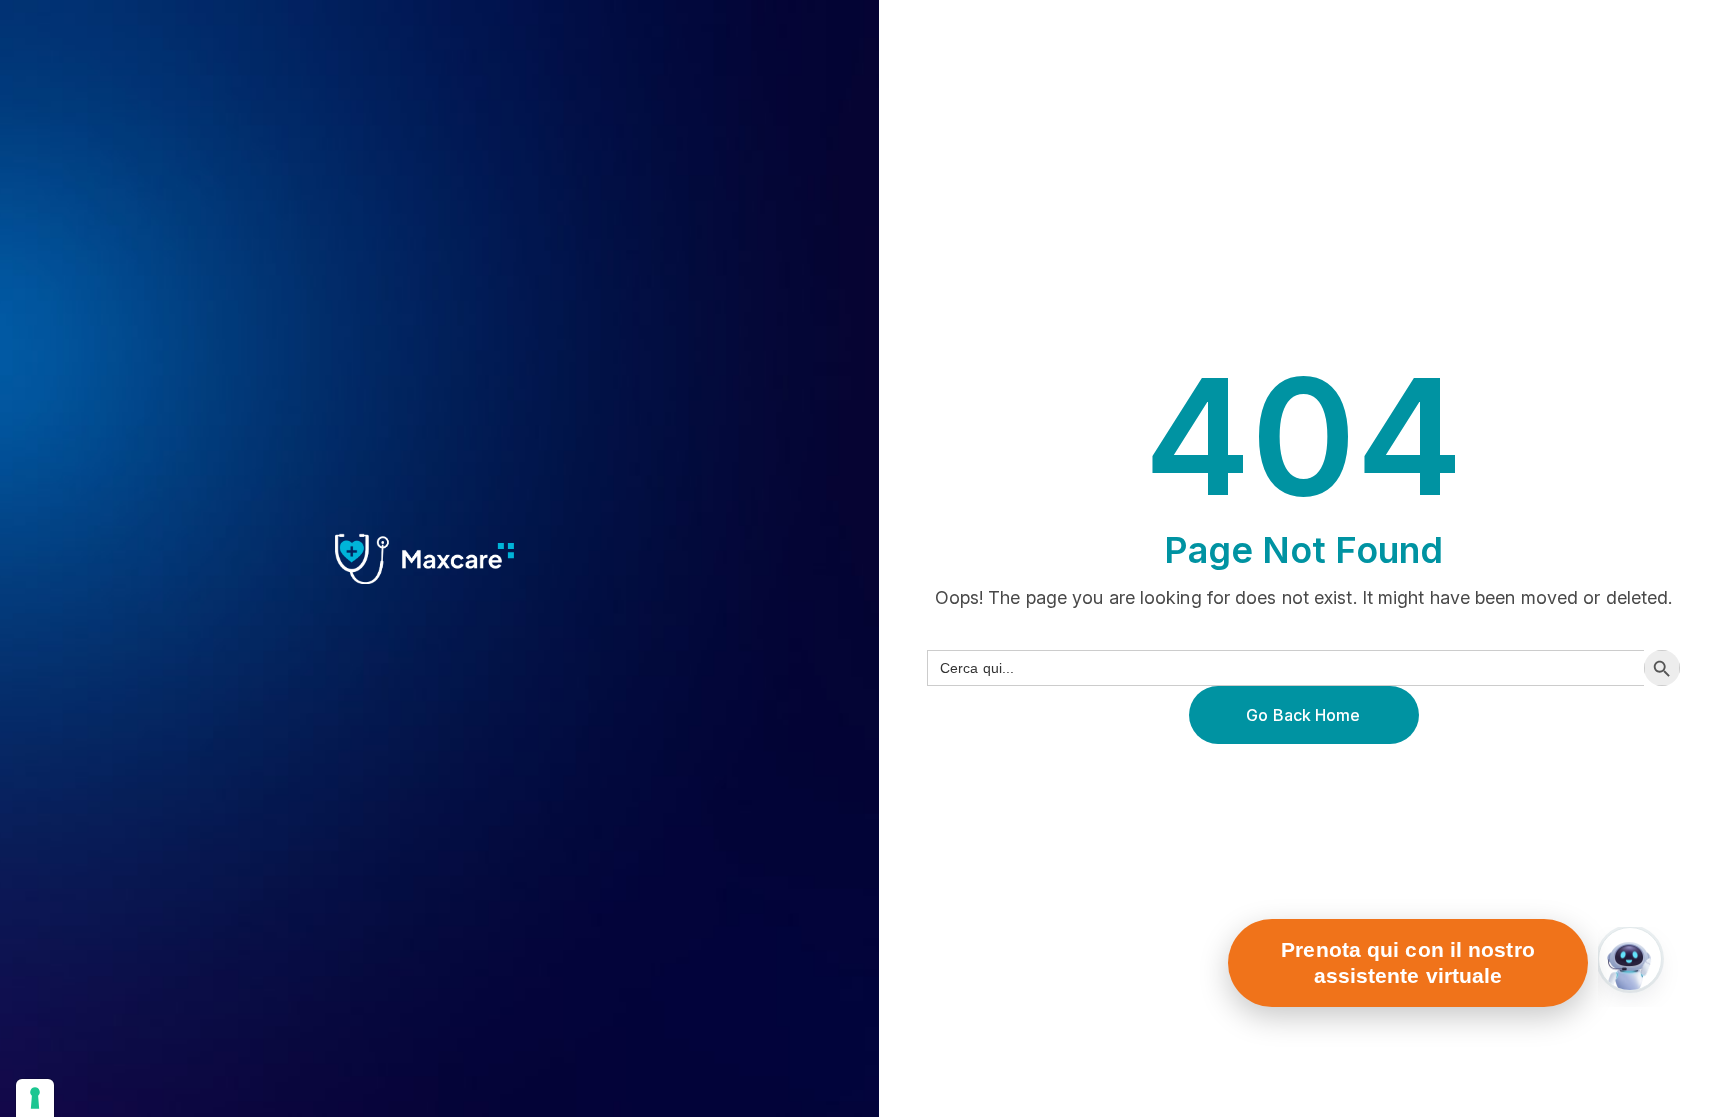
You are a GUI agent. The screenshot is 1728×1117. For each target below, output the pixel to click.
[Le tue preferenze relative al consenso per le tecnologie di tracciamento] (35, 1098)
